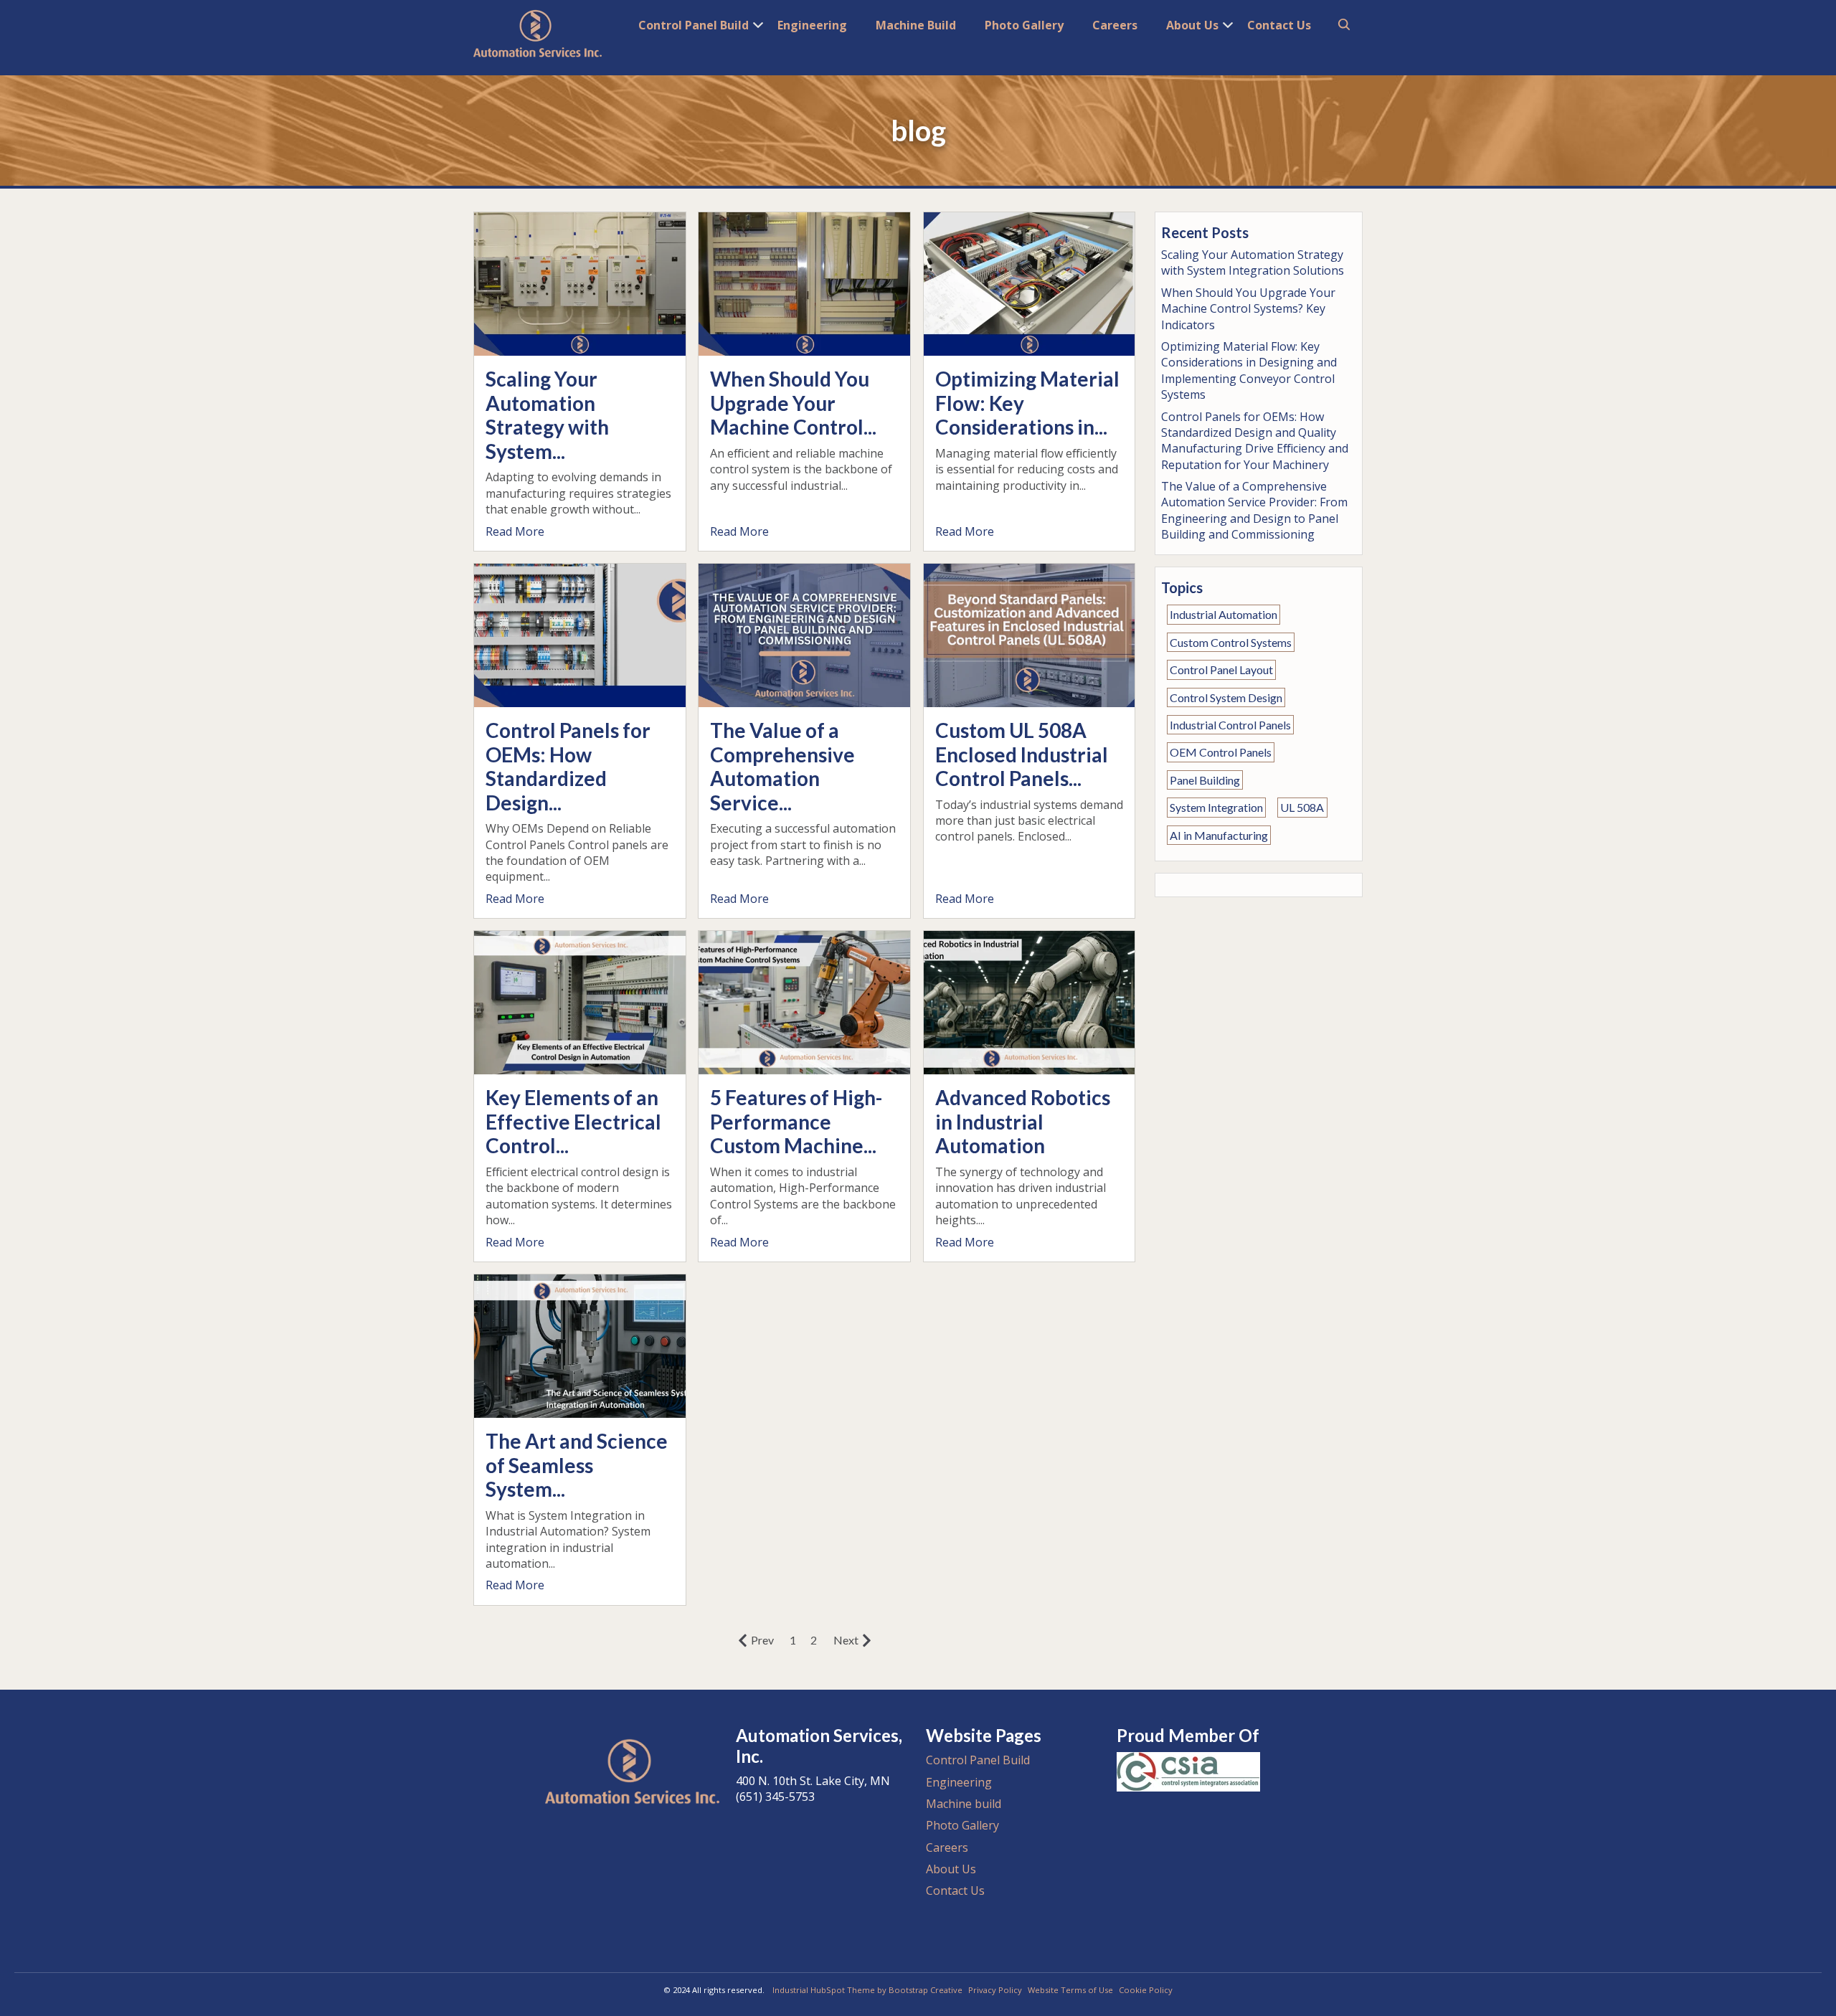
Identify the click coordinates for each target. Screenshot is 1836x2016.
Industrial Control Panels (1230, 725)
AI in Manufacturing (1219, 835)
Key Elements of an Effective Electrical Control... (573, 1121)
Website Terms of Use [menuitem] (1070, 1990)
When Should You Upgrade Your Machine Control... (793, 403)
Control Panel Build (694, 25)
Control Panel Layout (1221, 669)
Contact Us (1279, 25)
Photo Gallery (1024, 25)
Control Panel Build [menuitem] (978, 1760)
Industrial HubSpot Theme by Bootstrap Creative (867, 1990)
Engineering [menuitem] (959, 1782)
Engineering (812, 25)
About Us (1192, 25)
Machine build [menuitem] (964, 1804)
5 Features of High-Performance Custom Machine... (796, 1121)
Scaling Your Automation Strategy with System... (547, 415)
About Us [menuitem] (951, 1869)
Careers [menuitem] (947, 1847)
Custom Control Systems (1231, 642)
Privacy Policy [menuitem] (995, 1990)
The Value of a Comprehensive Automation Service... (782, 766)
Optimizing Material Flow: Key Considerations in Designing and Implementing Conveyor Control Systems (1249, 370)
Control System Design (1226, 697)
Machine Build (916, 25)
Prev (762, 1640)
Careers (1115, 25)
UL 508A (1302, 807)
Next (846, 1640)
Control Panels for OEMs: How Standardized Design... (568, 766)
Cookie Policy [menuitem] (1146, 1990)
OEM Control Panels (1221, 753)
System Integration (1216, 807)
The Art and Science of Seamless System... (577, 1465)
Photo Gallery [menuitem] (962, 1825)
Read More (515, 531)
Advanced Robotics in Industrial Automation (1023, 1121)
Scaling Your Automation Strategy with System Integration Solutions (1253, 262)
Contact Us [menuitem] (955, 1890)
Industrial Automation (1224, 615)
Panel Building (1205, 780)
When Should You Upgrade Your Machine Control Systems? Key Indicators (1248, 309)
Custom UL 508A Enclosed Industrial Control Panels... (1022, 754)
